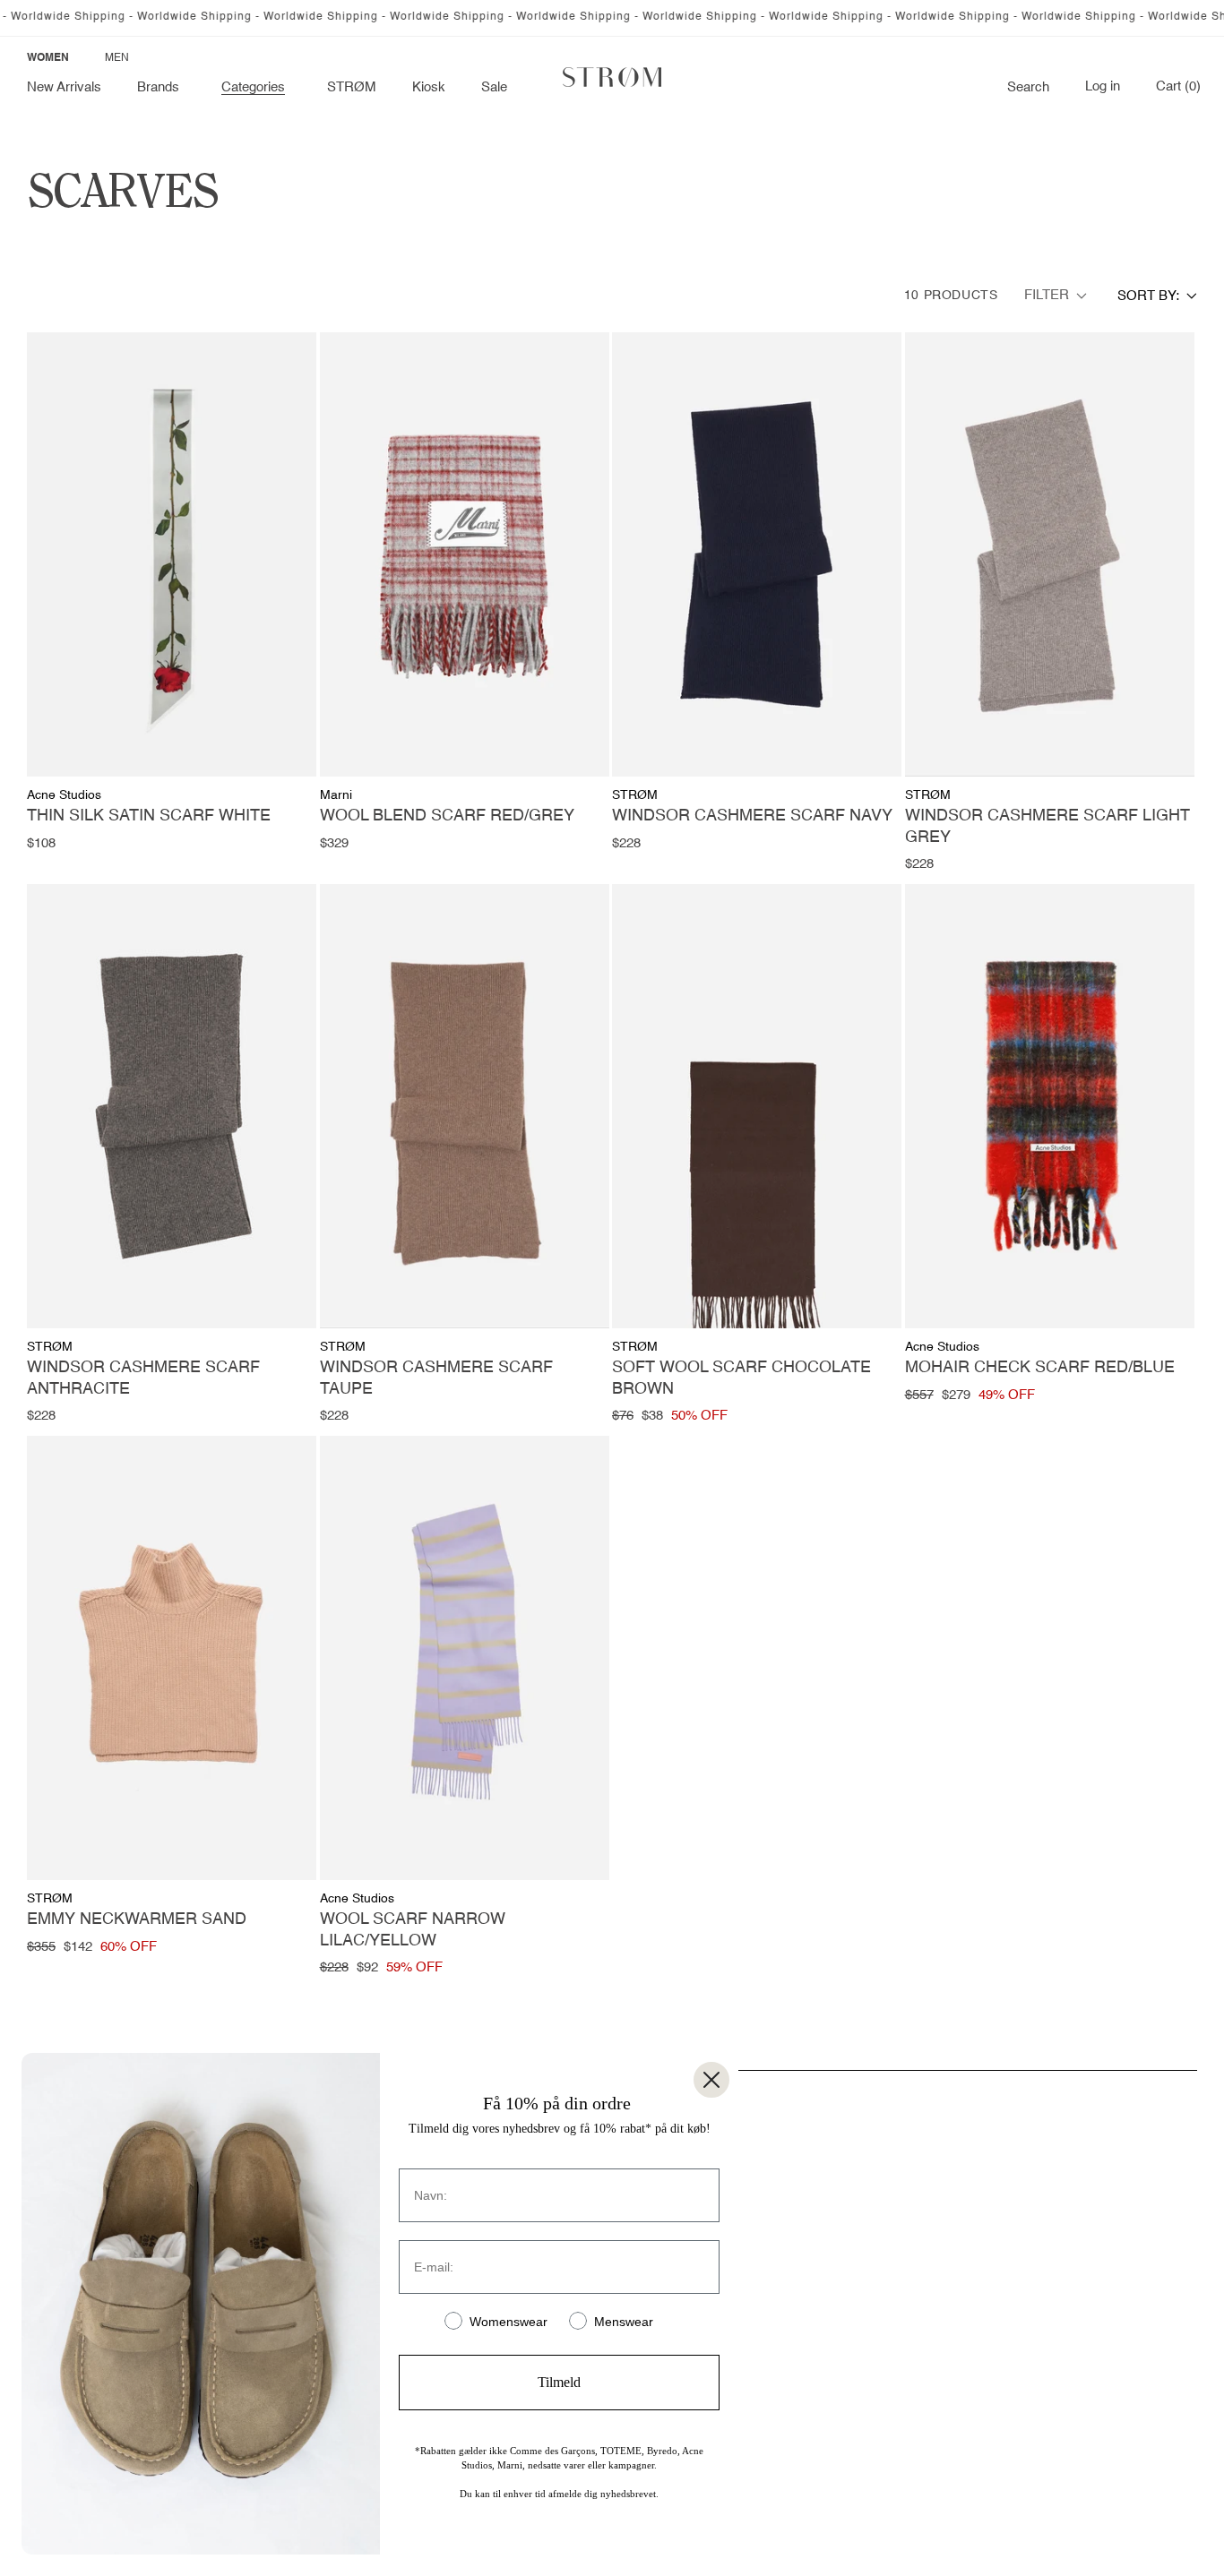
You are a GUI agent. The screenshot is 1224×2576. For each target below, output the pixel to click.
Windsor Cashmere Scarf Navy (752, 816)
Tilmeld (559, 2382)
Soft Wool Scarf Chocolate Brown (741, 1378)
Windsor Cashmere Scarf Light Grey (1047, 826)
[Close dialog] (711, 2080)
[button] (161, 88)
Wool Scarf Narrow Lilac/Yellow (413, 1930)
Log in (1103, 87)
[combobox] (1157, 296)
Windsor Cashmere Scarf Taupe (436, 1378)
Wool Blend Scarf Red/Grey (447, 816)
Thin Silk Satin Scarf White (149, 816)
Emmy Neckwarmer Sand (137, 1919)
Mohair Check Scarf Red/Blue (1040, 1368)
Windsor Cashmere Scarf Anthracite (143, 1378)
